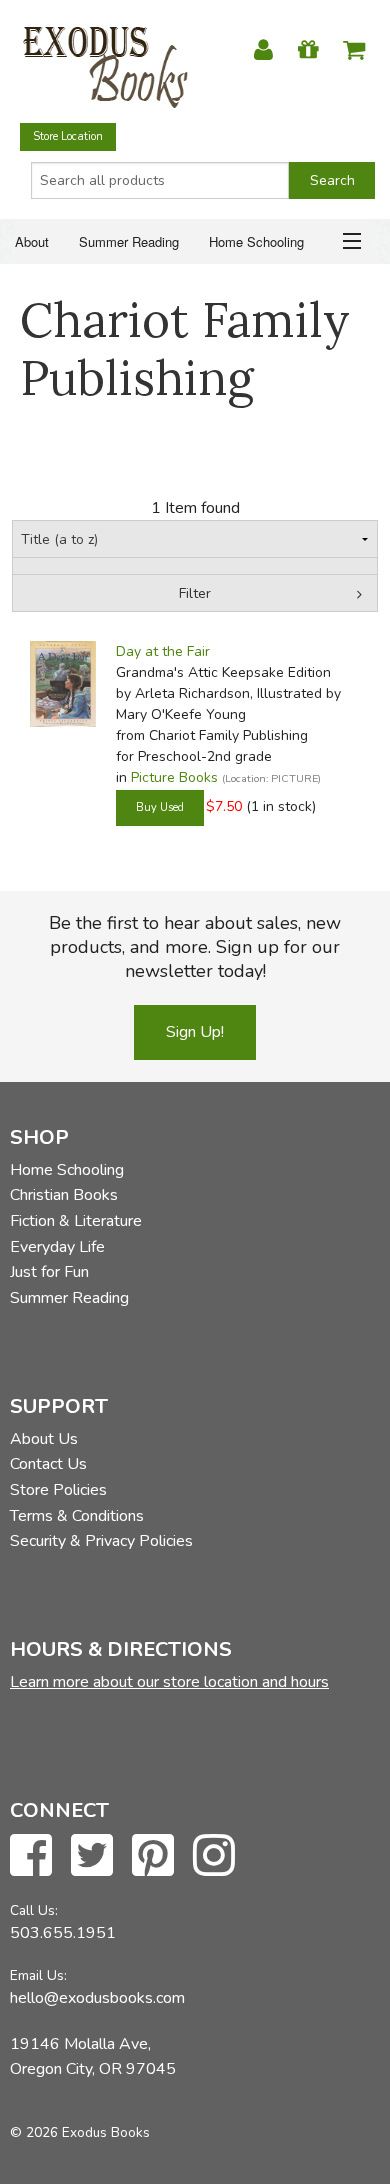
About (32, 241)
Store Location (68, 136)
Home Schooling (256, 241)
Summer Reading (129, 241)
